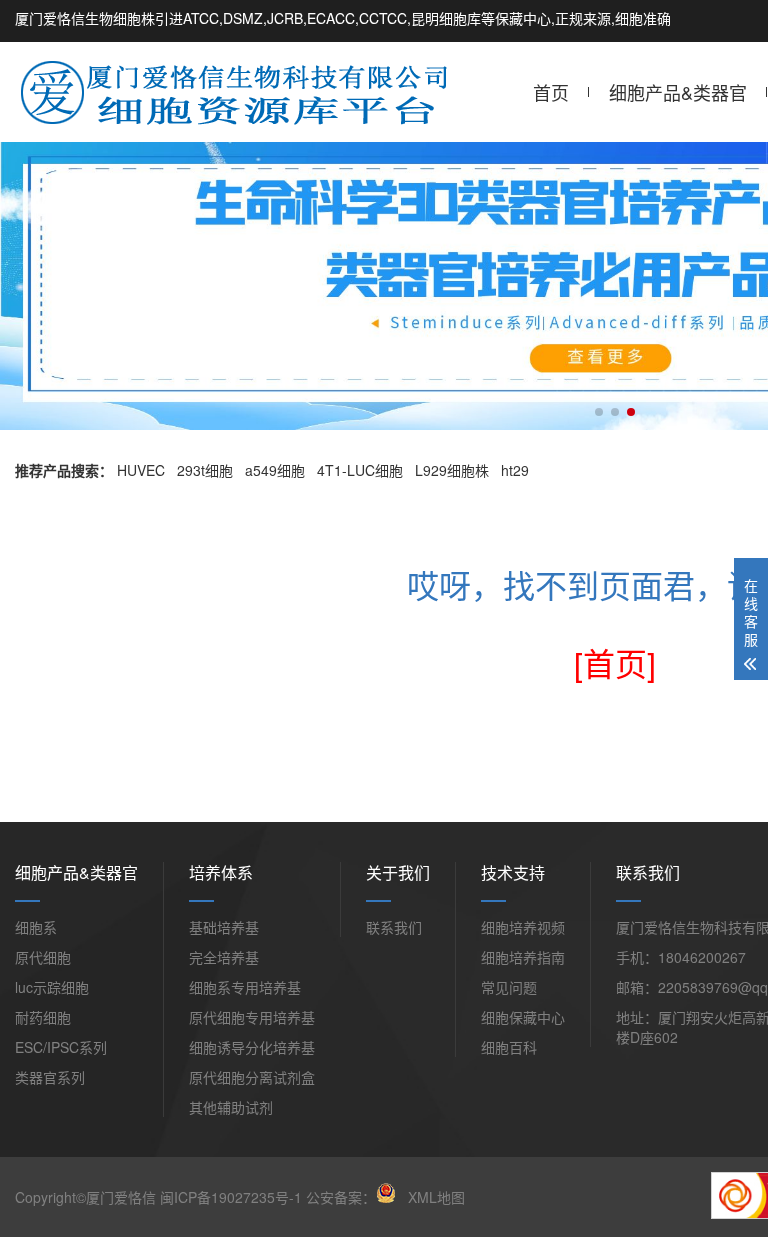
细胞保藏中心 (523, 1017)
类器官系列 (50, 1077)
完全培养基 (224, 957)
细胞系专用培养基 (245, 987)
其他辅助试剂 (231, 1107)
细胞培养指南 (523, 957)
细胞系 (36, 927)
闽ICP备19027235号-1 (231, 1197)
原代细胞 (43, 957)
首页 (551, 92)
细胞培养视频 (523, 927)
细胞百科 (509, 1047)
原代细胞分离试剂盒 (252, 1077)
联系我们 (394, 927)
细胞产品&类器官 (678, 92)
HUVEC (141, 470)
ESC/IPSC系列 (61, 1047)
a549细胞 (275, 470)
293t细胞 (205, 470)
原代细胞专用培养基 (252, 1017)
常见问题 (509, 987)
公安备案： (341, 1197)
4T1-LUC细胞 (360, 470)
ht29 (515, 470)
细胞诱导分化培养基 (252, 1047)
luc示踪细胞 (52, 987)
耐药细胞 (43, 1017)
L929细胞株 (452, 470)
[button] (599, 412)
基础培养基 (224, 927)
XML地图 (436, 1197)
